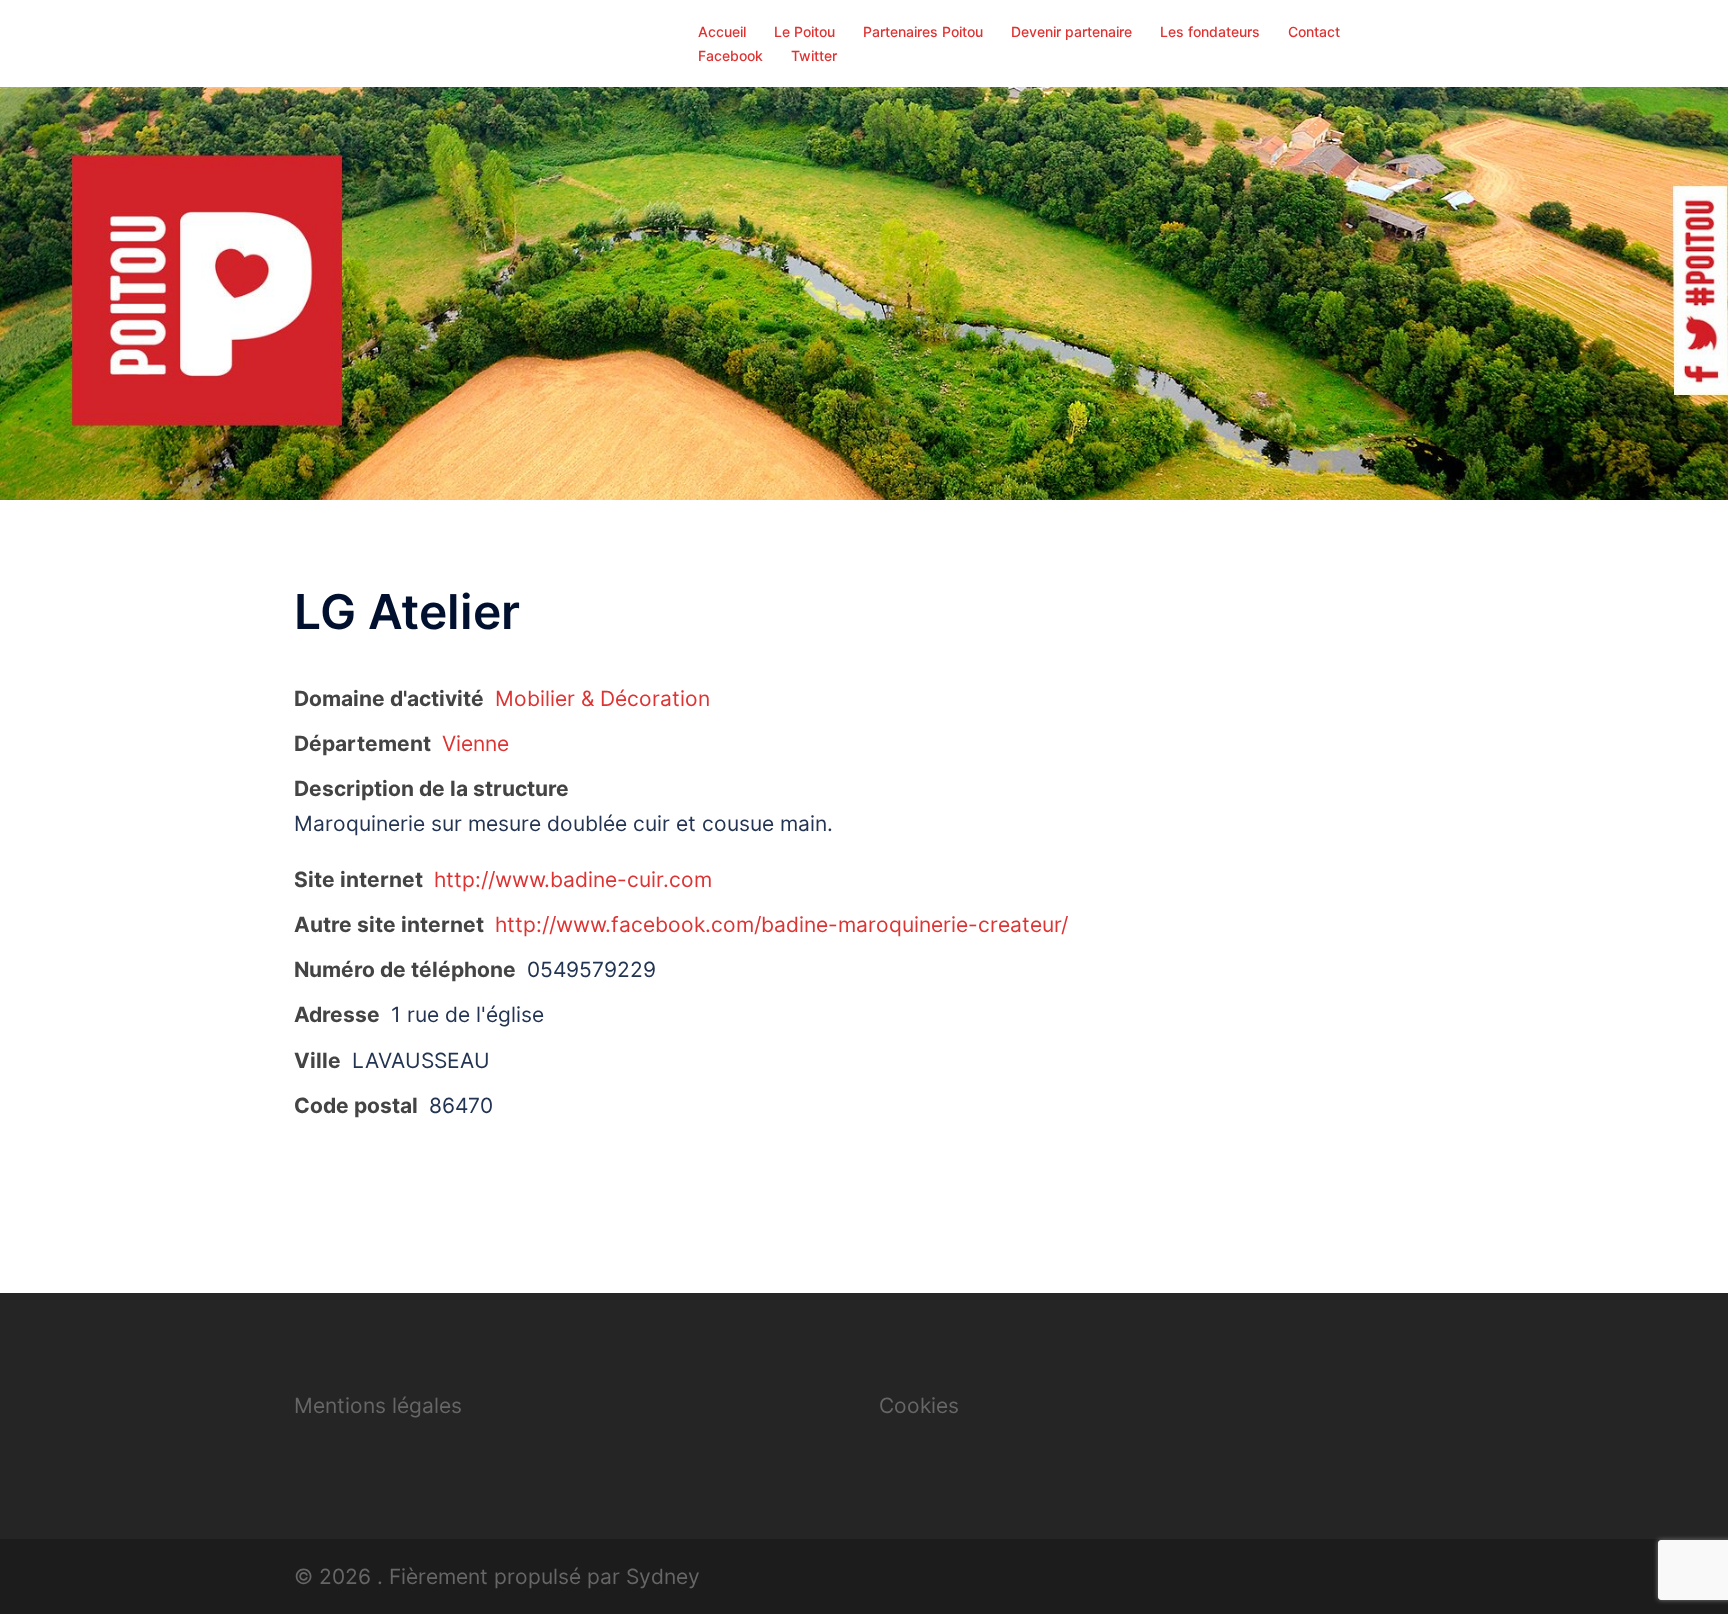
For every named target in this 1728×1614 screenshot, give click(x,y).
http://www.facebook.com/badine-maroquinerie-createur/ (781, 924)
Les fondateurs (1210, 31)
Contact (1314, 31)
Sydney (663, 1576)
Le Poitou (804, 31)
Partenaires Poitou (923, 31)
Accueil (722, 31)
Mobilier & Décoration (602, 698)
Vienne (475, 743)
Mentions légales (378, 1405)
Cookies (919, 1405)
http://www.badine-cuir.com (573, 879)
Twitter (814, 55)
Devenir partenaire (1071, 31)
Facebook (730, 55)
